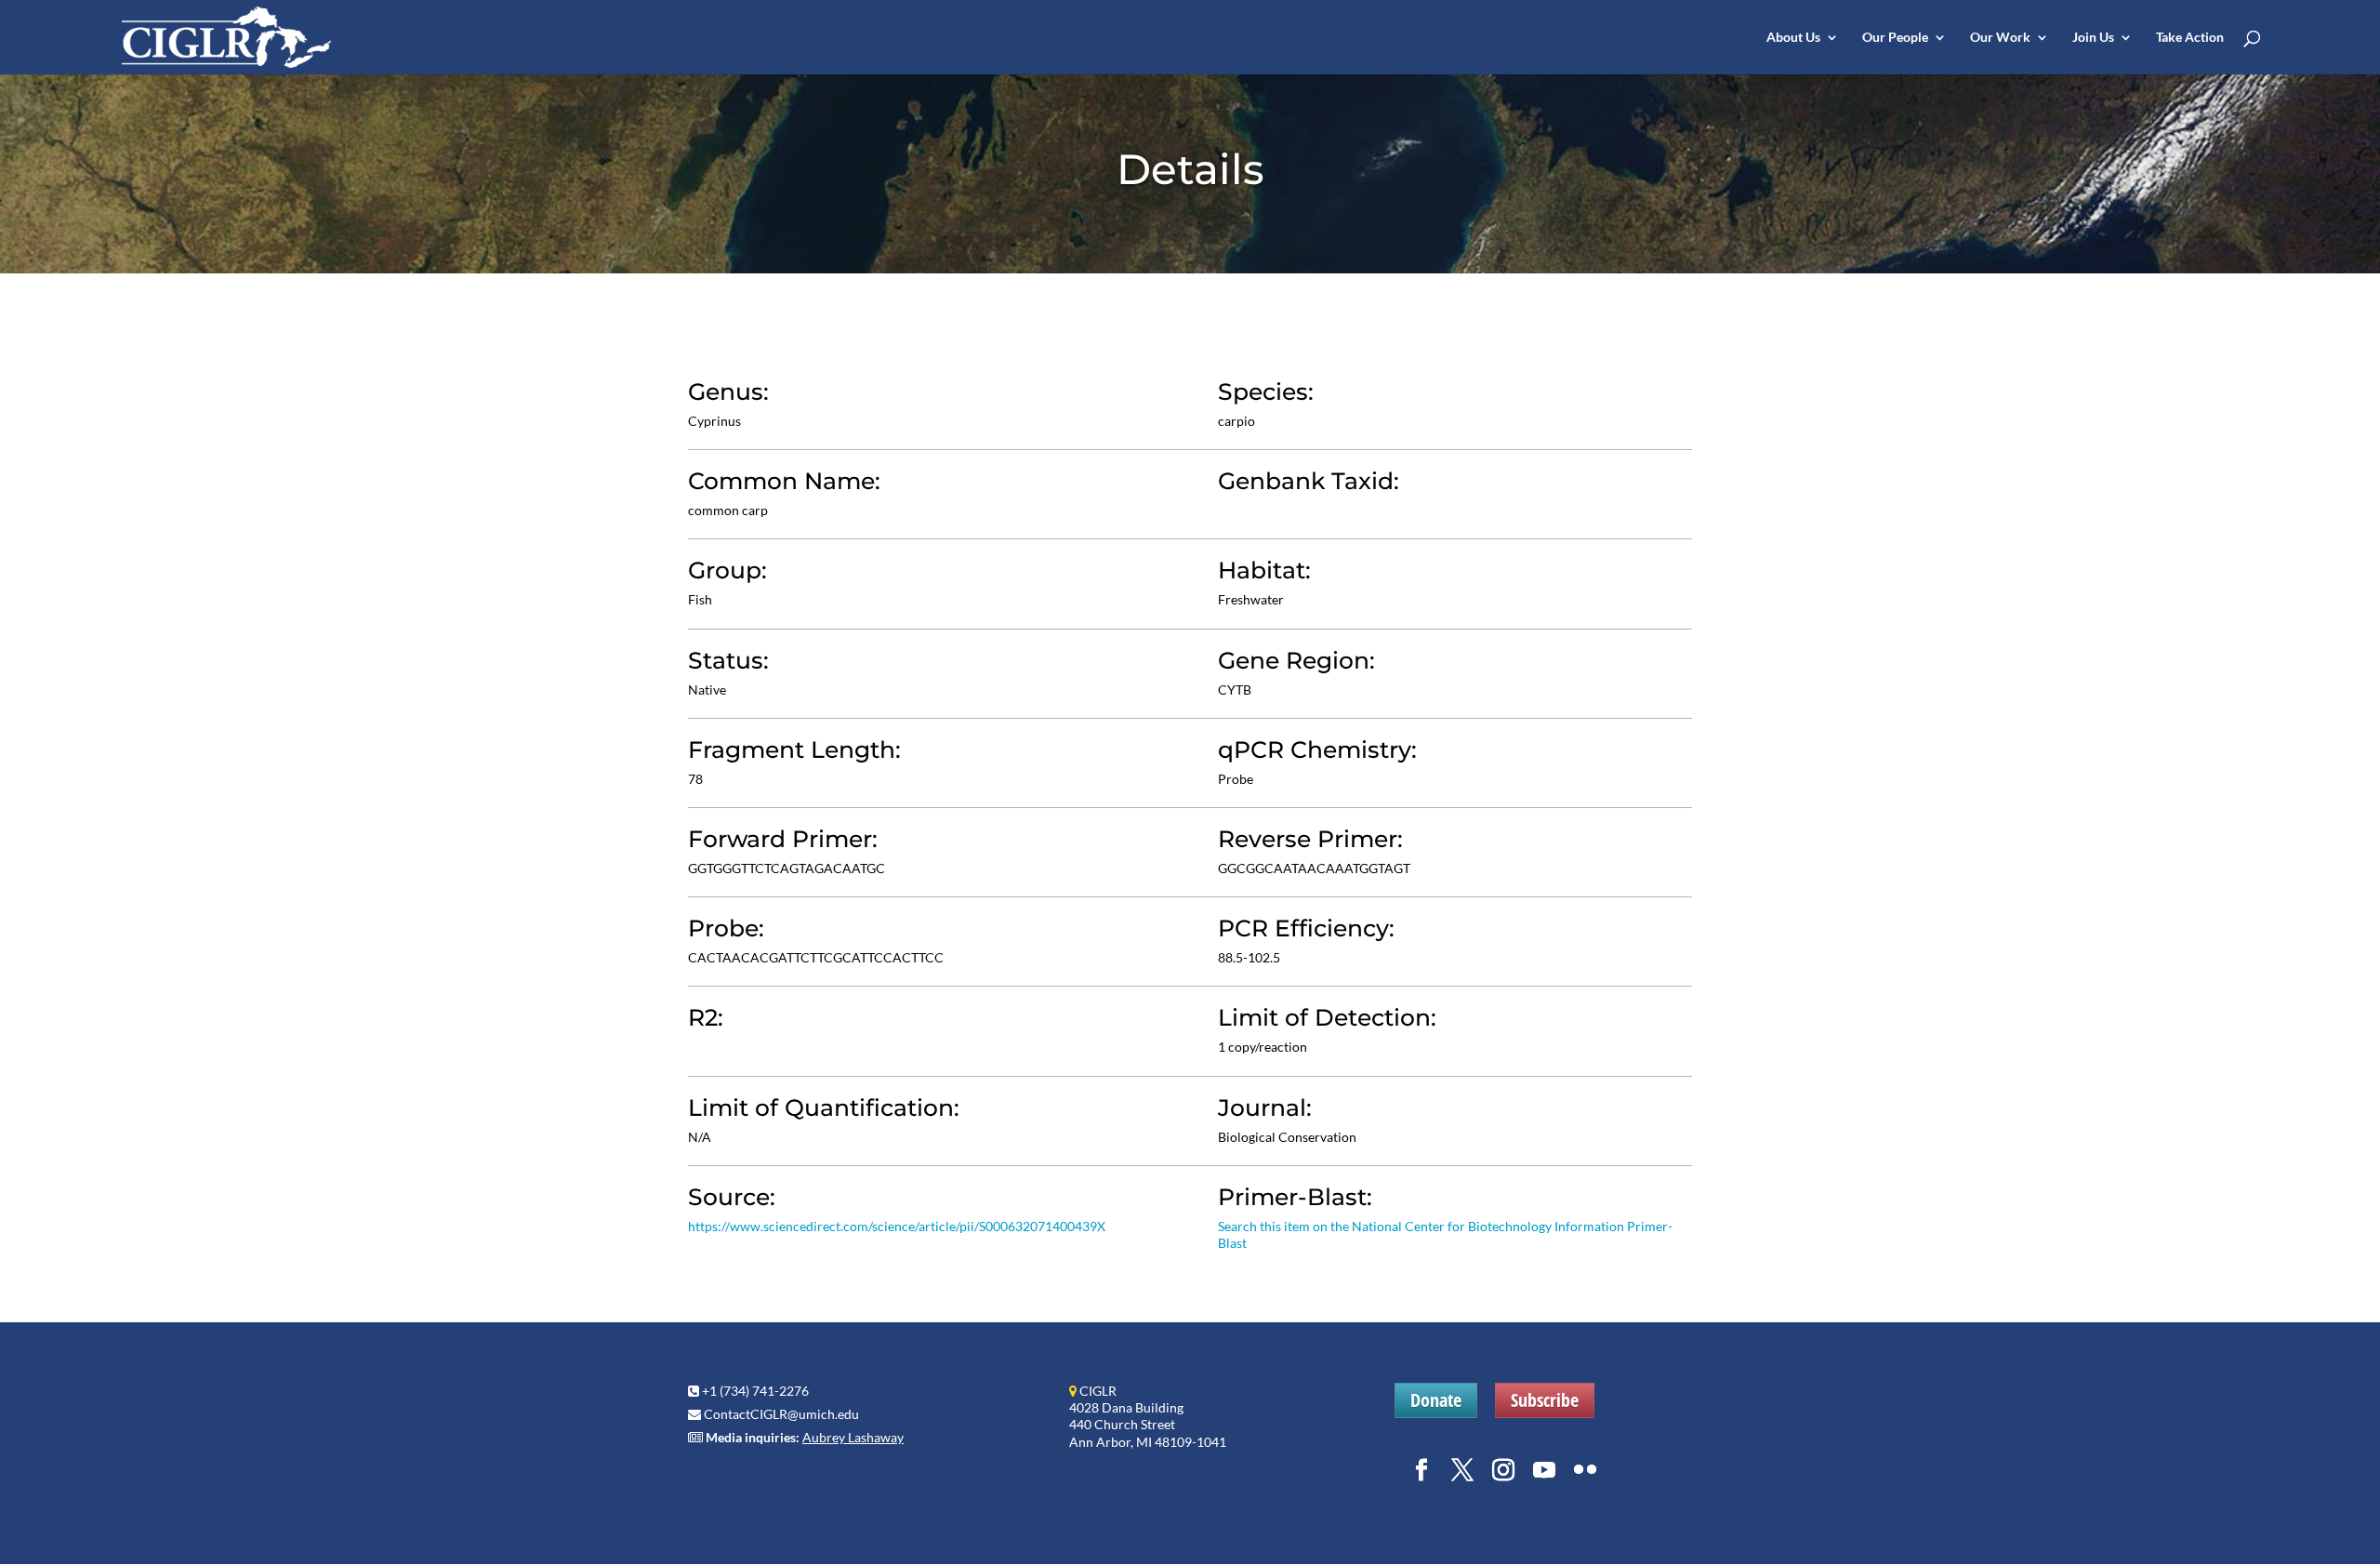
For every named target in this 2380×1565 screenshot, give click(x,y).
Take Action (2190, 38)
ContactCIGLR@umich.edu (781, 1414)
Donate (1436, 1400)
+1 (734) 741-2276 (755, 1391)
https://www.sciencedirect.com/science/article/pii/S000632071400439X (897, 1226)
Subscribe (1545, 1400)
